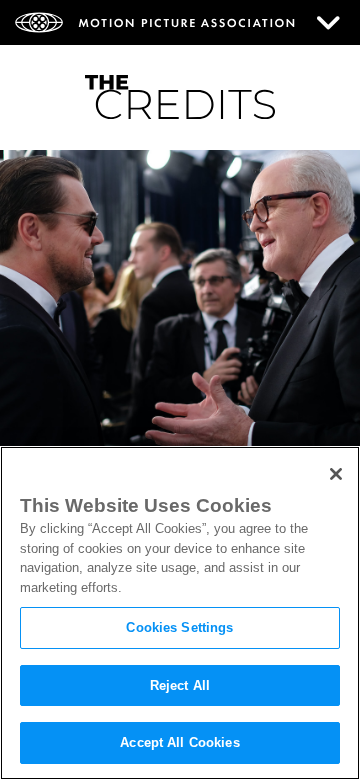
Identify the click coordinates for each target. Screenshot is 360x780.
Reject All (180, 685)
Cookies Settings (179, 627)
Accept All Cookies (179, 742)
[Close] (336, 474)
